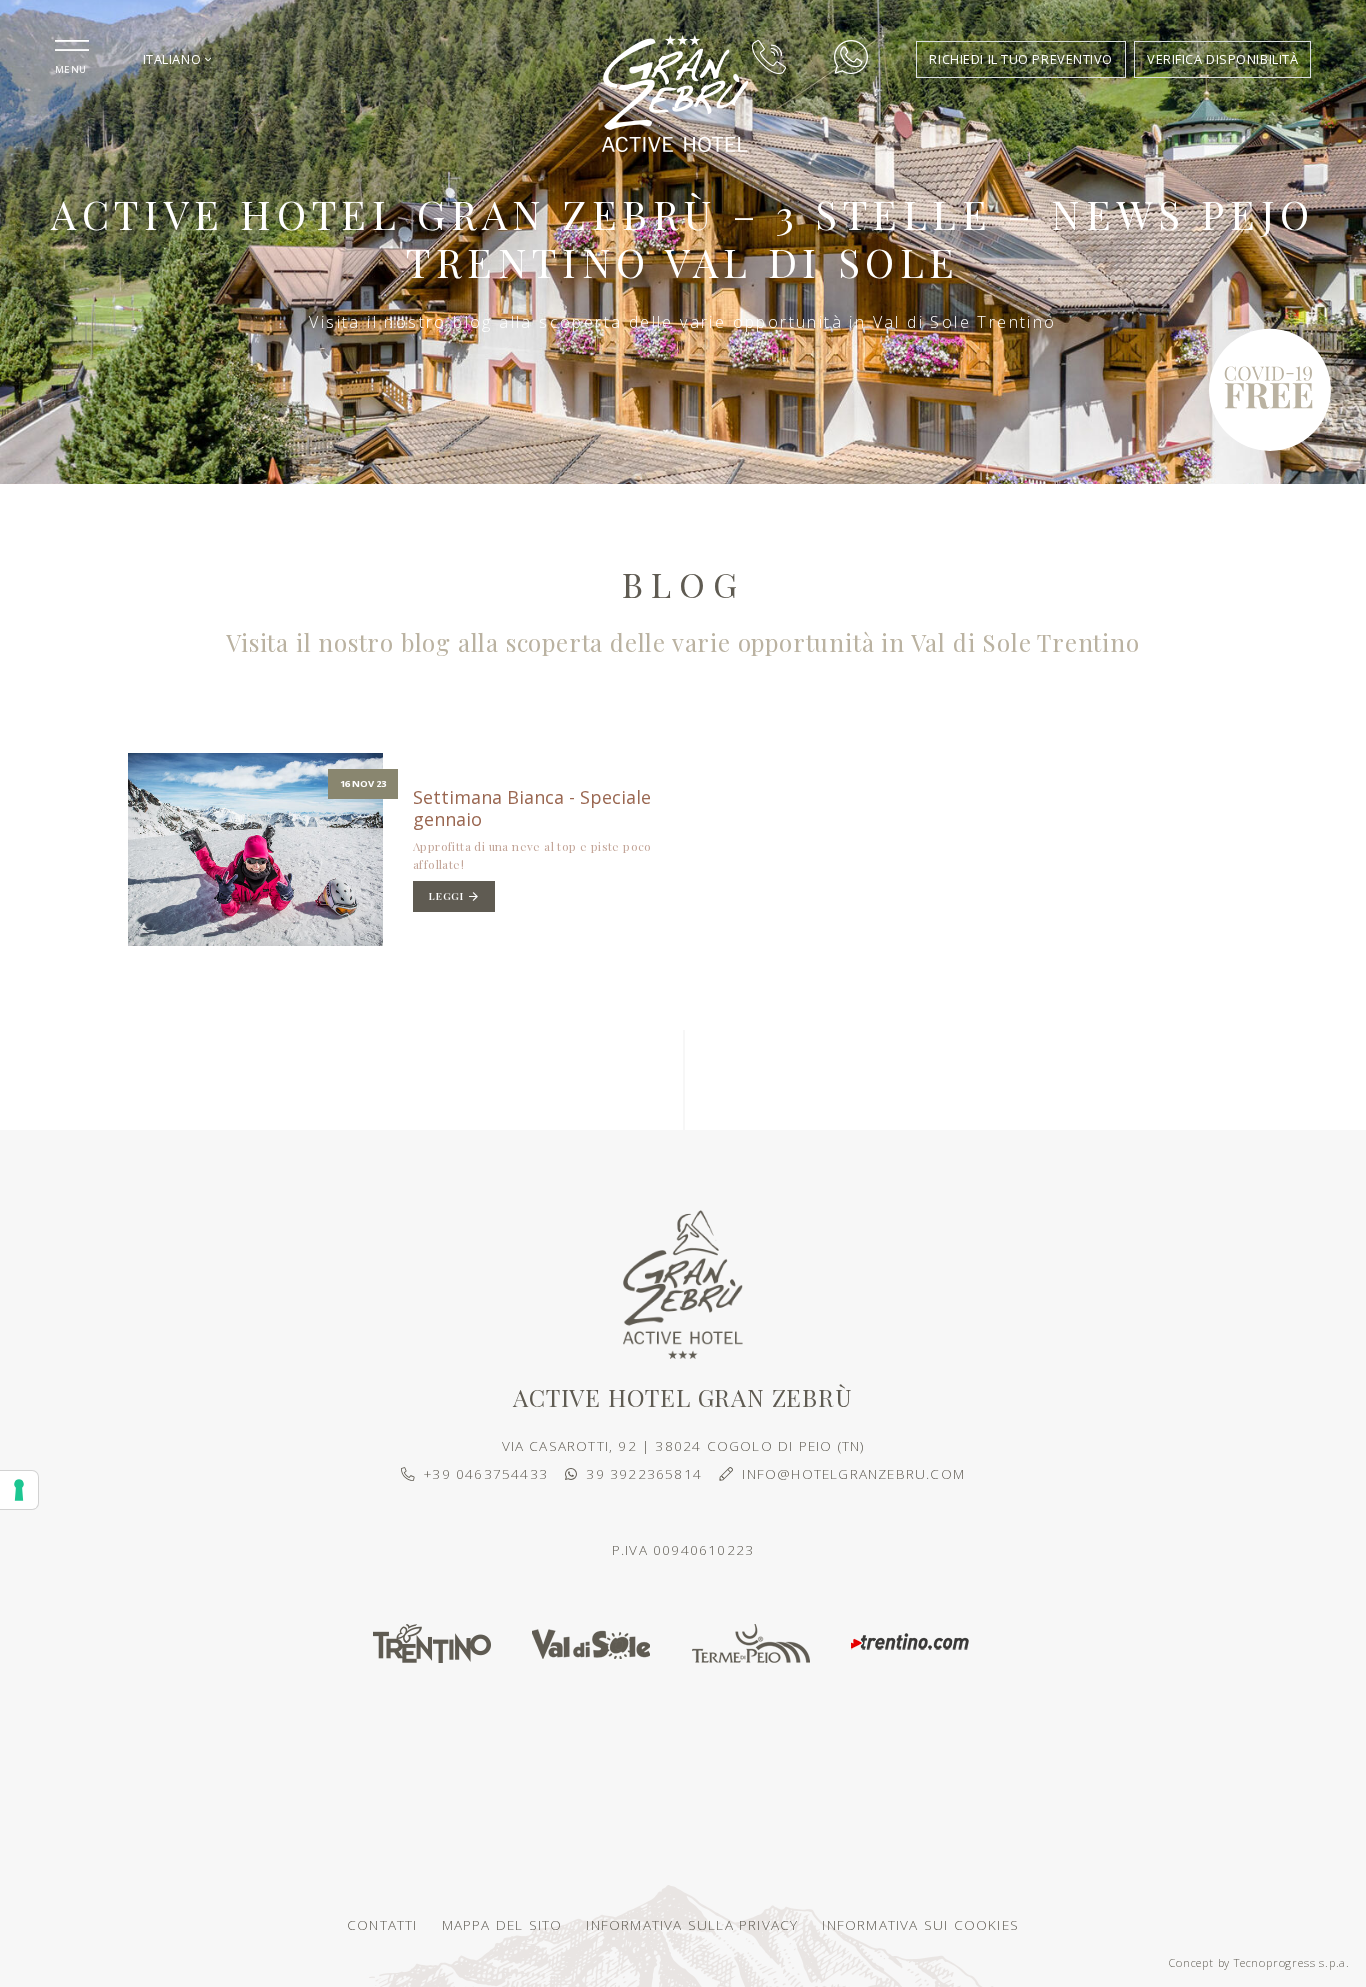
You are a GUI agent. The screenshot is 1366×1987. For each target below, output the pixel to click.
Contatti (382, 1924)
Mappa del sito (502, 1924)
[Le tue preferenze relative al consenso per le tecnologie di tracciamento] (19, 1490)
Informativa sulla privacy (692, 1924)
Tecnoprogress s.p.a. (1292, 1962)
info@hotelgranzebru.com (853, 1473)
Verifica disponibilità (1222, 59)
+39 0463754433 (486, 1473)
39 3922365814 (644, 1473)
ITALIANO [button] (174, 59)
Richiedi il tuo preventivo (1021, 59)
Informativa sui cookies (920, 1924)
